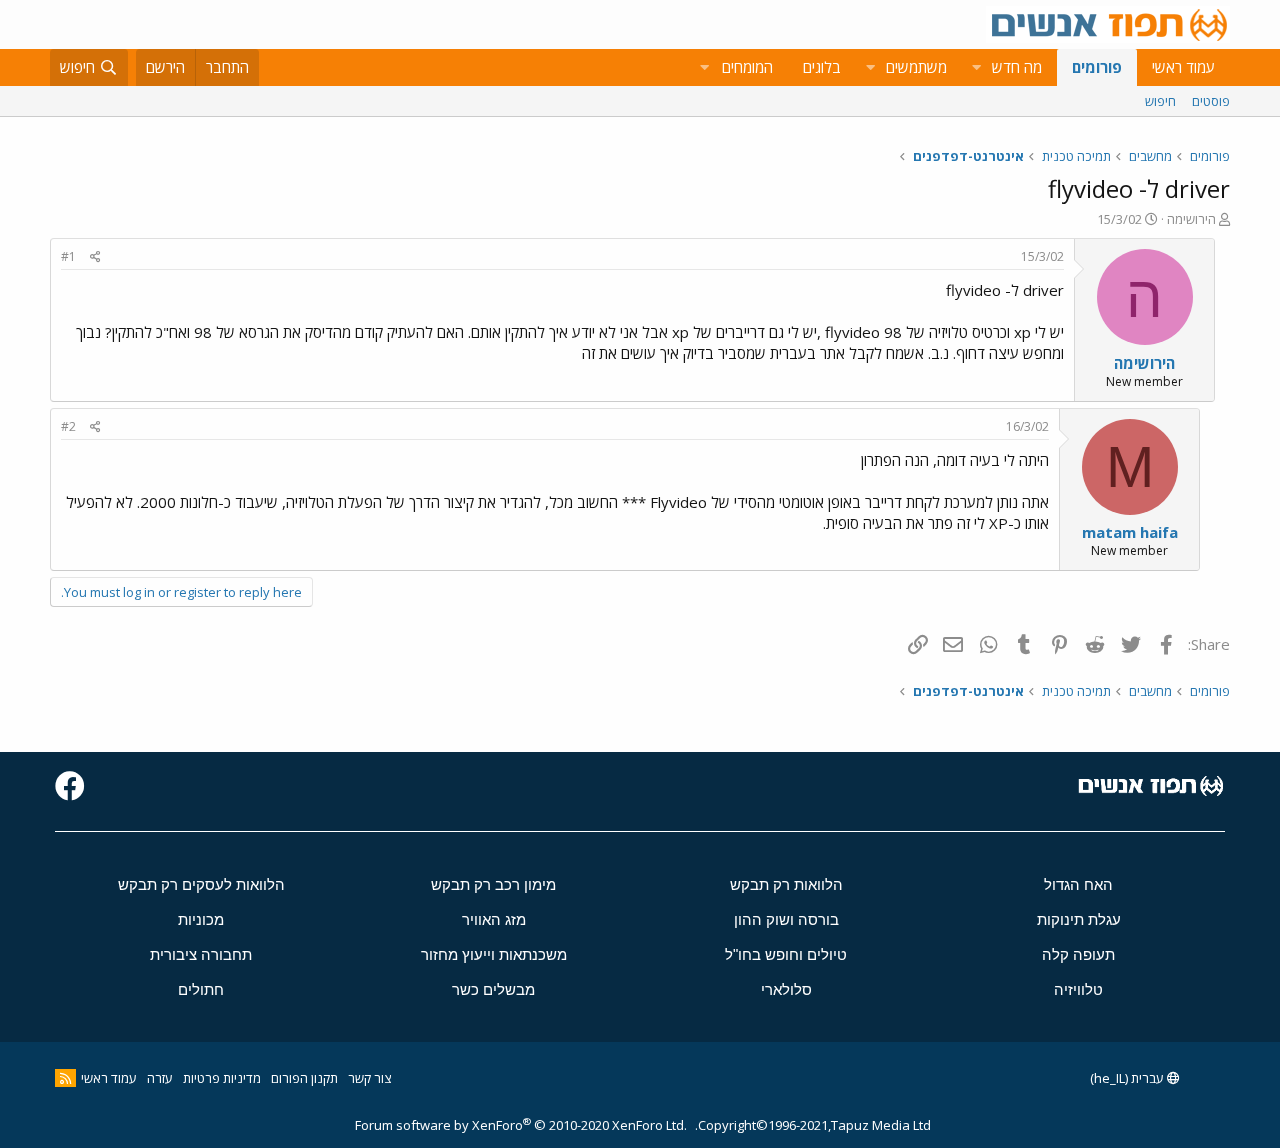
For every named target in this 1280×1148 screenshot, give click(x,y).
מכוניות (201, 919)
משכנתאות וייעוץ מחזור (494, 954)
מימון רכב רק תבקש (493, 884)
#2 (68, 426)
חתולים (201, 989)
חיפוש (1160, 101)
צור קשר (369, 1078)
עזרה (160, 1078)
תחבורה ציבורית (201, 954)
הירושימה (1191, 219)
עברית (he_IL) (1128, 1078)
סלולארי (786, 989)
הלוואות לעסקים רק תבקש (201, 884)
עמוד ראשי (1183, 67)
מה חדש (1017, 67)
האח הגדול (1078, 884)
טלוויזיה (1078, 989)
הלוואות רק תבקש (786, 884)
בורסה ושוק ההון (786, 919)
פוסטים (1211, 101)
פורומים (1097, 67)
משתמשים (916, 67)
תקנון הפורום (304, 1078)
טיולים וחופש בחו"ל (786, 954)
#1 (68, 256)
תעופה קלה (1078, 954)
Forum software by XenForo (521, 1125)
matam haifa (1130, 532)
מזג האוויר (494, 919)
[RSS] (65, 1078)
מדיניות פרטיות (222, 1078)
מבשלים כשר (493, 989)
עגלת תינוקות (1079, 919)
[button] (976, 67)
